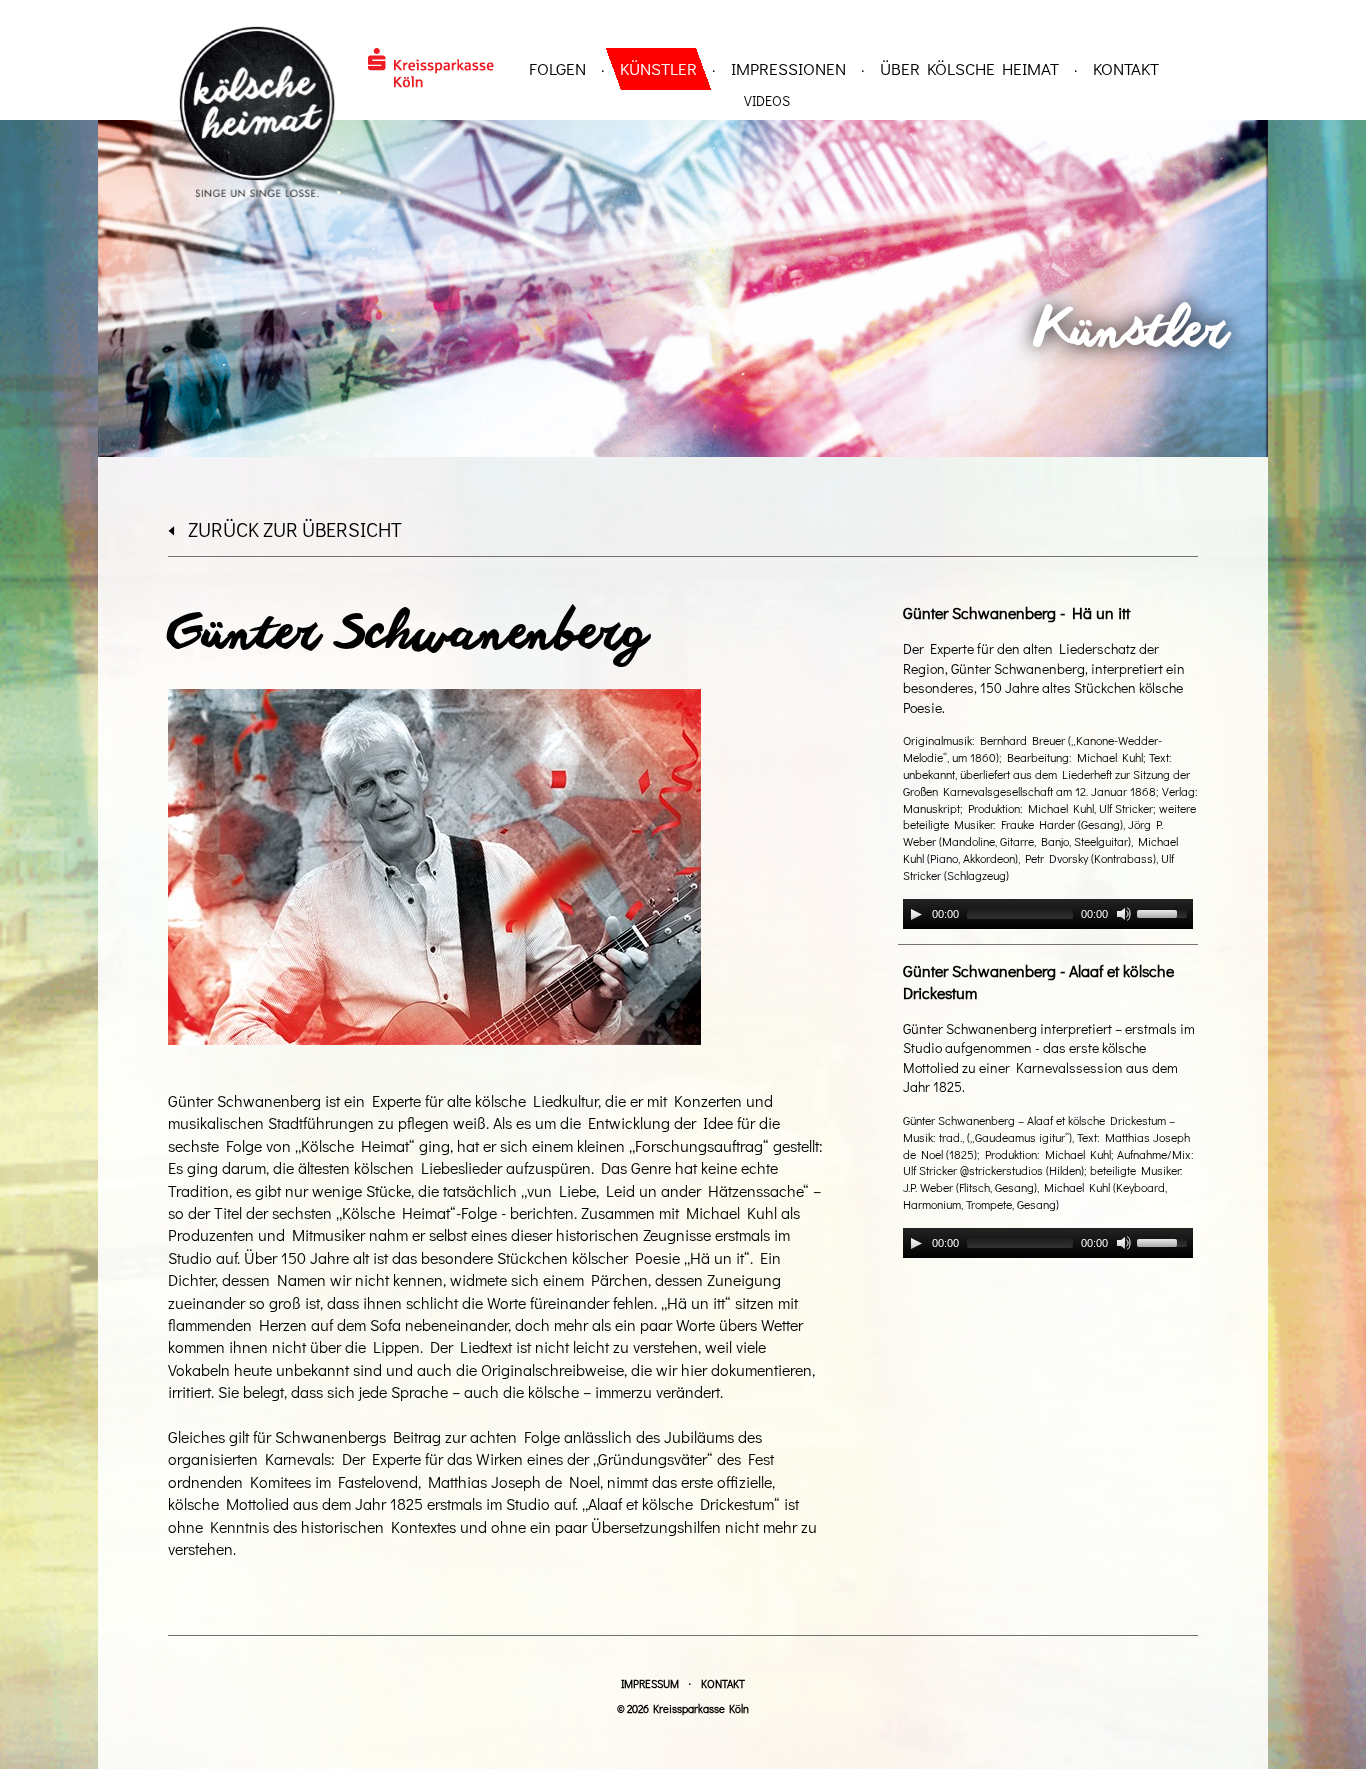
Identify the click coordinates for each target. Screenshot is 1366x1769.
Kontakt (1126, 68)
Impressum (650, 1683)
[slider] (1165, 912)
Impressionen (788, 68)
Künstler (658, 68)
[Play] (916, 914)
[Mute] (1124, 914)
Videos (767, 100)
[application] (1048, 914)
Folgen (557, 68)
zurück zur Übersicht (295, 529)
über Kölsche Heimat (969, 68)
